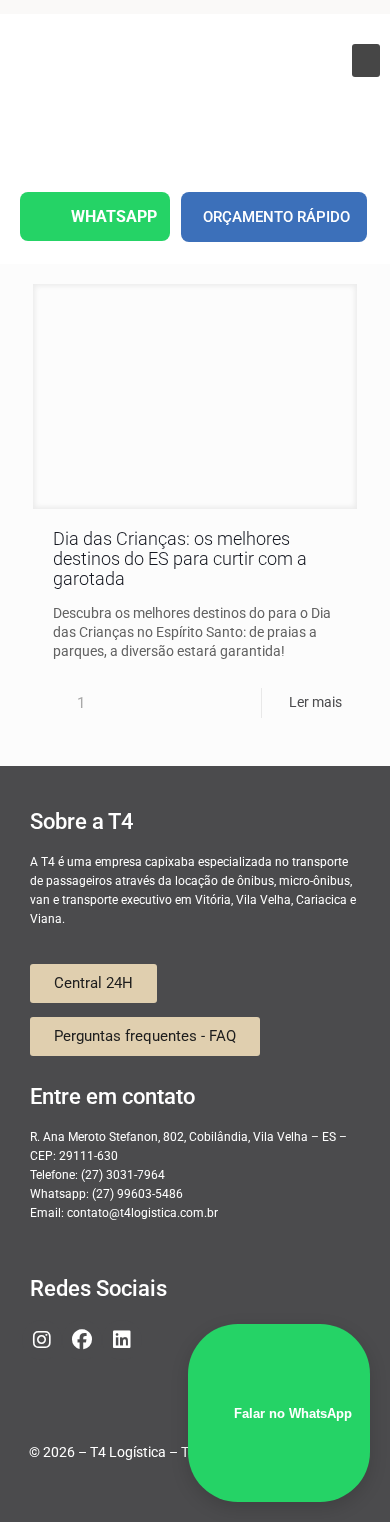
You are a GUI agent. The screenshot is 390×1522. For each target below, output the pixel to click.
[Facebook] (82, 1340)
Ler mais (315, 702)
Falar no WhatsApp (293, 1413)
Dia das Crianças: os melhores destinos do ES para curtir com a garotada (180, 558)
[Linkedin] (122, 1340)
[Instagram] (42, 1340)
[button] (366, 60)
